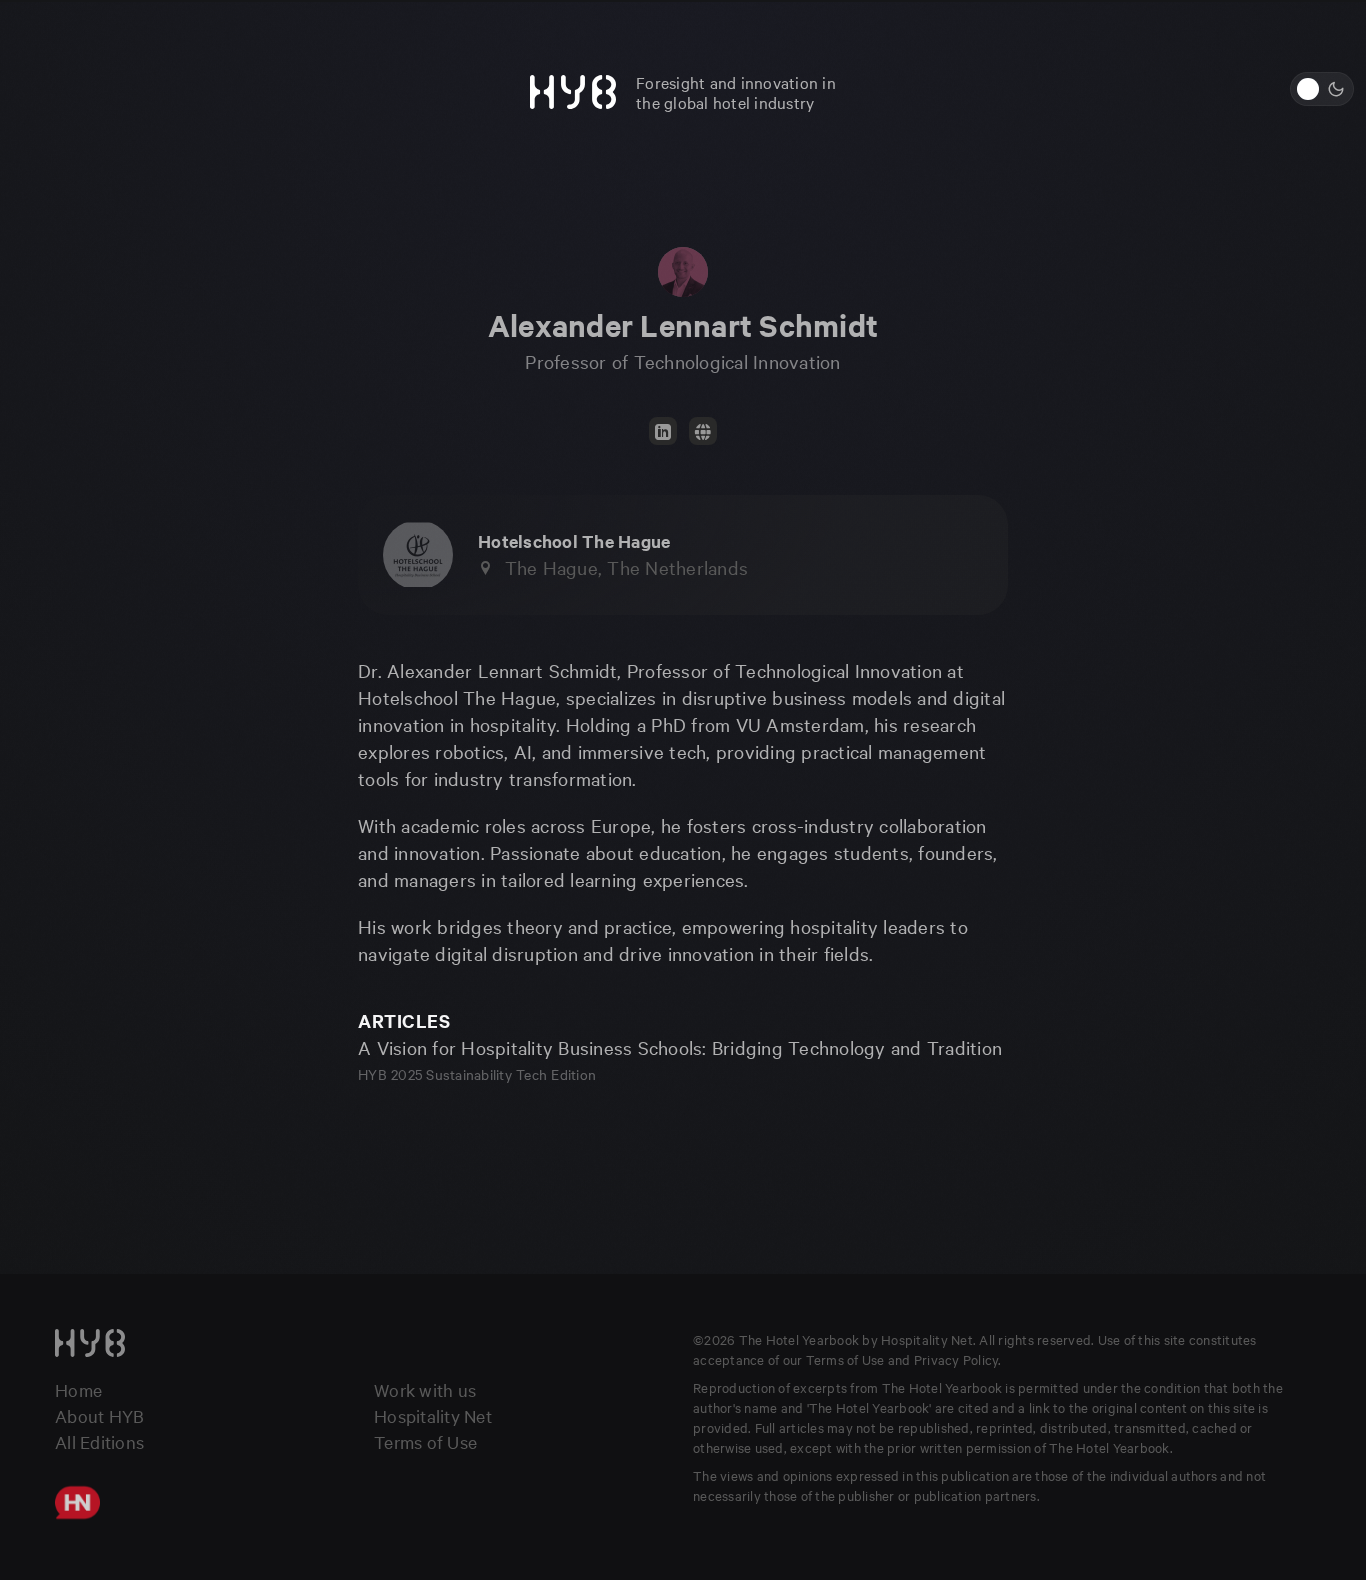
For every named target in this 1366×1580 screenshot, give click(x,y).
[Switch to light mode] (1322, 89)
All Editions (99, 1441)
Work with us (425, 1389)
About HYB (99, 1415)
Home (78, 1389)
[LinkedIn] (663, 431)
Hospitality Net (433, 1415)
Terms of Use (425, 1441)
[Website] (703, 431)
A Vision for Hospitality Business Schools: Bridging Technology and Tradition (680, 1047)
